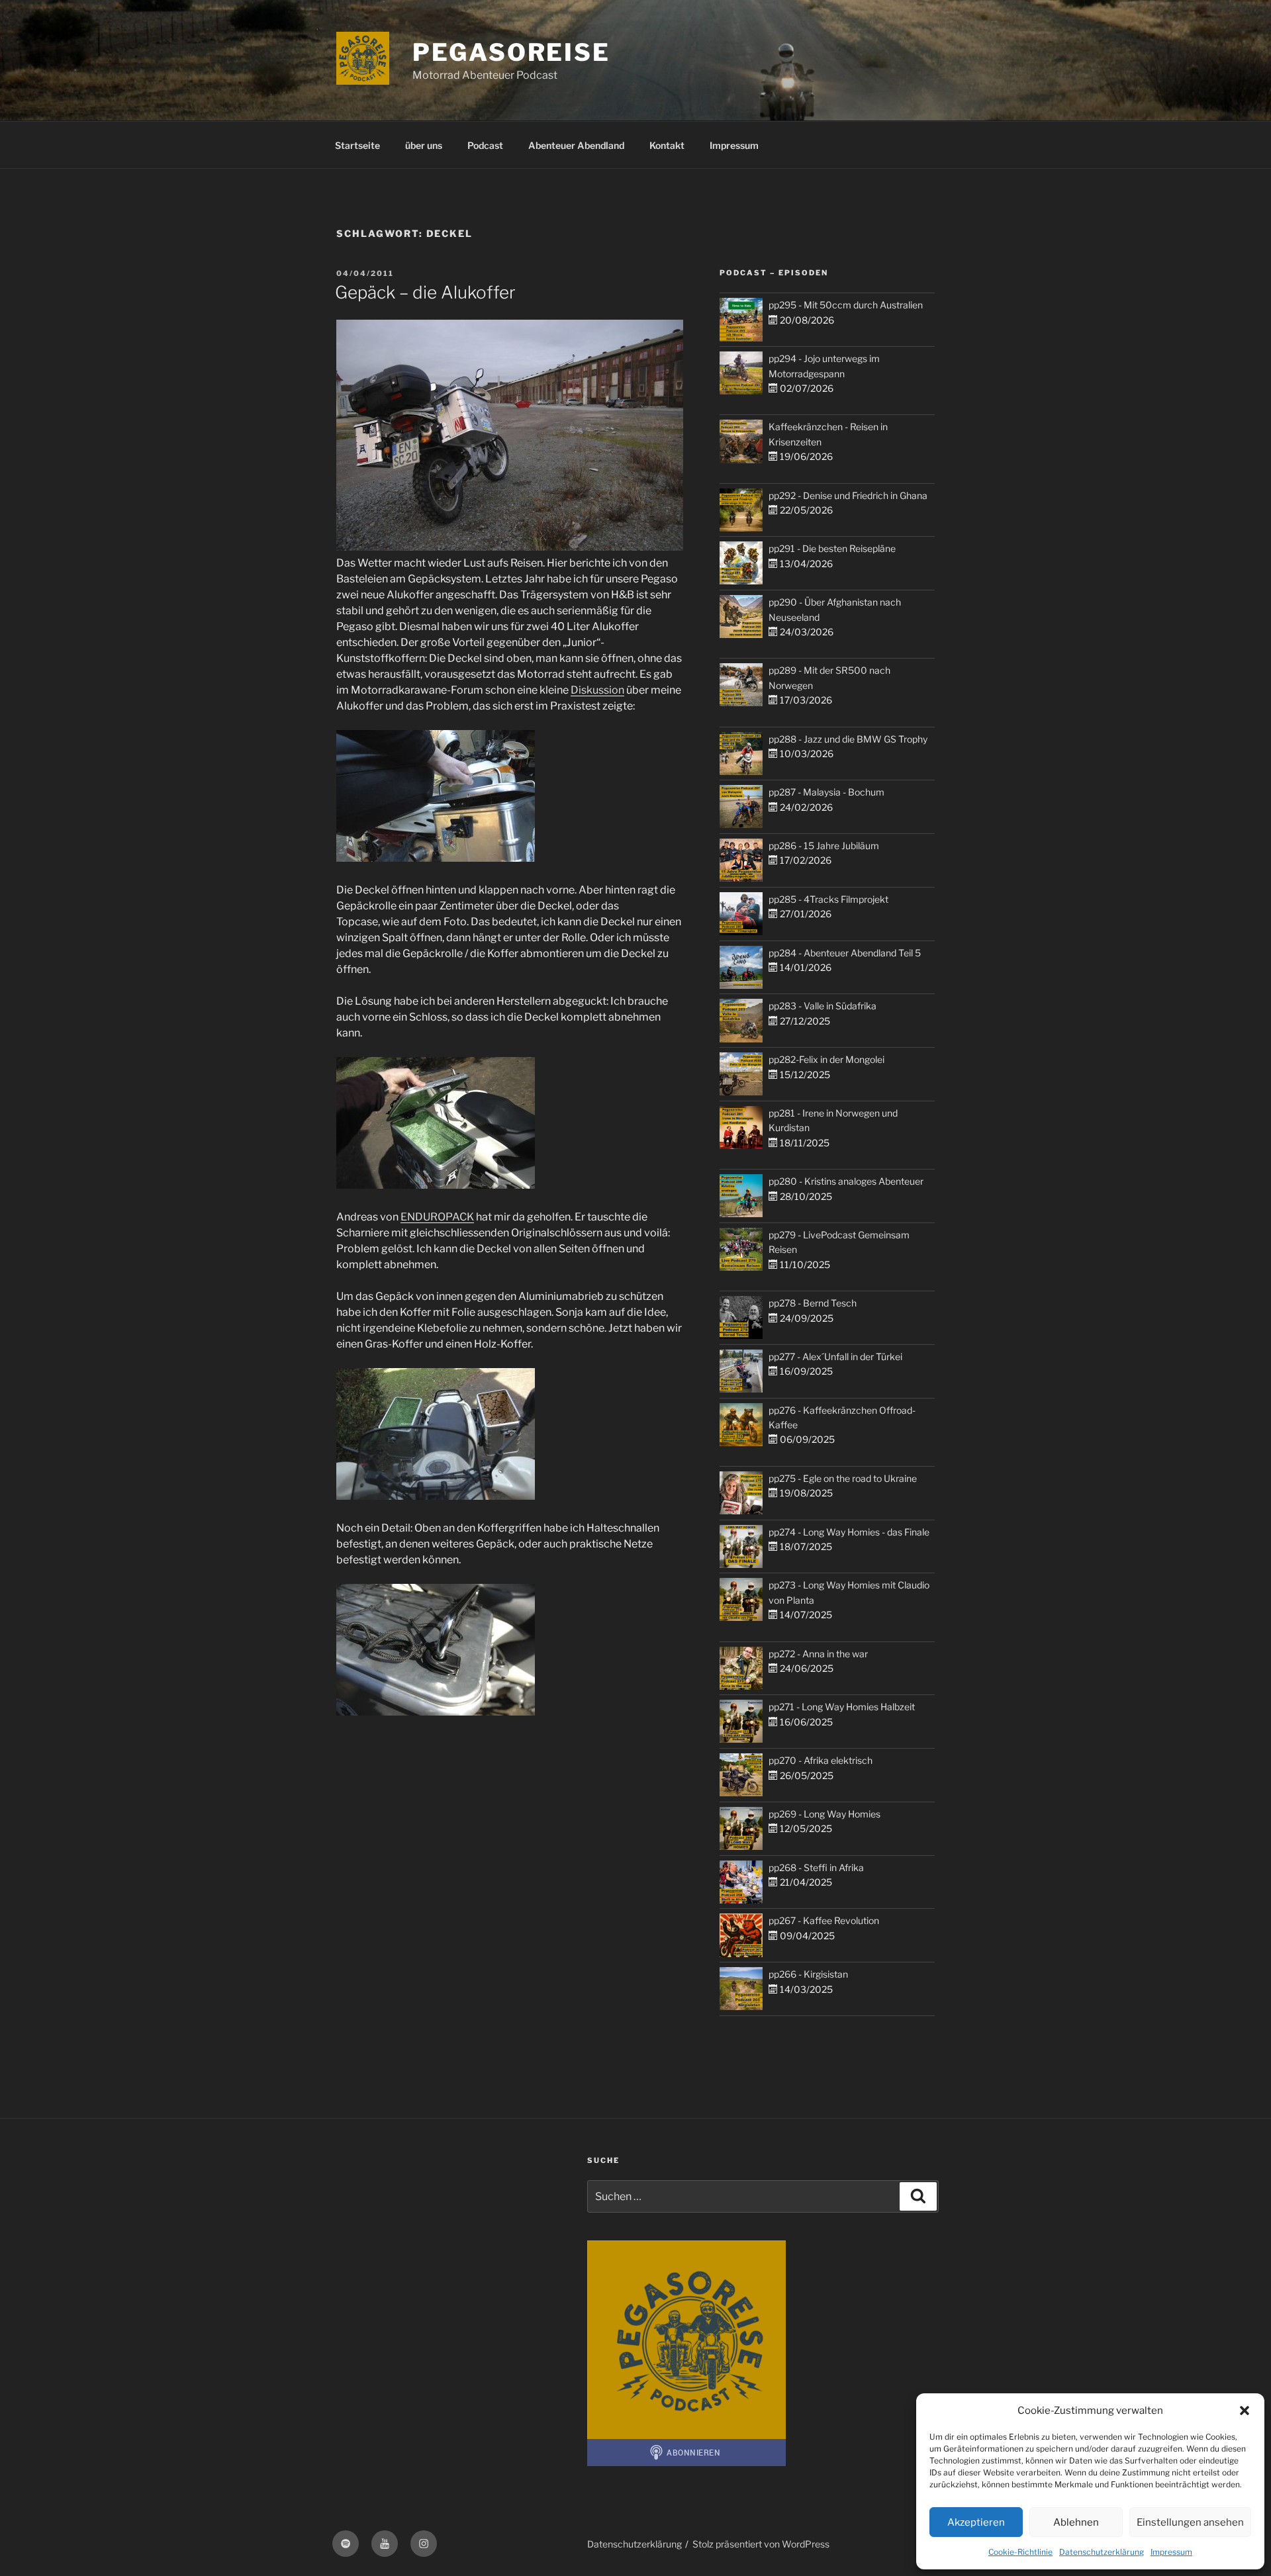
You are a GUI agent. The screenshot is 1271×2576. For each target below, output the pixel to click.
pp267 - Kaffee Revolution (824, 1920)
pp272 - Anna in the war (818, 1654)
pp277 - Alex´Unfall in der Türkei (835, 1357)
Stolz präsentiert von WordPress (761, 2544)
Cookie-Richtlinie (1020, 2552)
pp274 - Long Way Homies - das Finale (849, 1532)
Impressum (1171, 2552)
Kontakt (667, 145)
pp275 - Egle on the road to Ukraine (843, 1478)
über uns (424, 145)
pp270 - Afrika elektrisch (821, 1760)
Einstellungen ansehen (1190, 2522)
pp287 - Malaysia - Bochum (826, 792)
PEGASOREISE (511, 52)
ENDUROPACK (437, 1217)
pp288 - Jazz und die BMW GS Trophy (848, 739)
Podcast (485, 145)
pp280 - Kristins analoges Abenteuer (846, 1181)
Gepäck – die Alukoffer (425, 292)
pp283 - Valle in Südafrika (823, 1006)
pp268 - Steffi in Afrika (816, 1867)
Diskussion (597, 690)
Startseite (357, 145)
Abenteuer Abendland (576, 145)
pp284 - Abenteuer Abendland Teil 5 (845, 953)
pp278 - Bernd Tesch (813, 1303)
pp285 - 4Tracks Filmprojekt (828, 899)
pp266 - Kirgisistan (808, 1974)
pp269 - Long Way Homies (824, 1814)
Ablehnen (1076, 2522)
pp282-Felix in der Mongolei (826, 1059)
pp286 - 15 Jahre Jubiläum (824, 846)
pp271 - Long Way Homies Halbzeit (842, 1707)
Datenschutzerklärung (1102, 2552)
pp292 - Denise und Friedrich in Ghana (848, 495)
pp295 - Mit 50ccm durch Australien (846, 305)
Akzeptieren (976, 2522)
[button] (1245, 2411)
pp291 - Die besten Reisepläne (832, 548)
